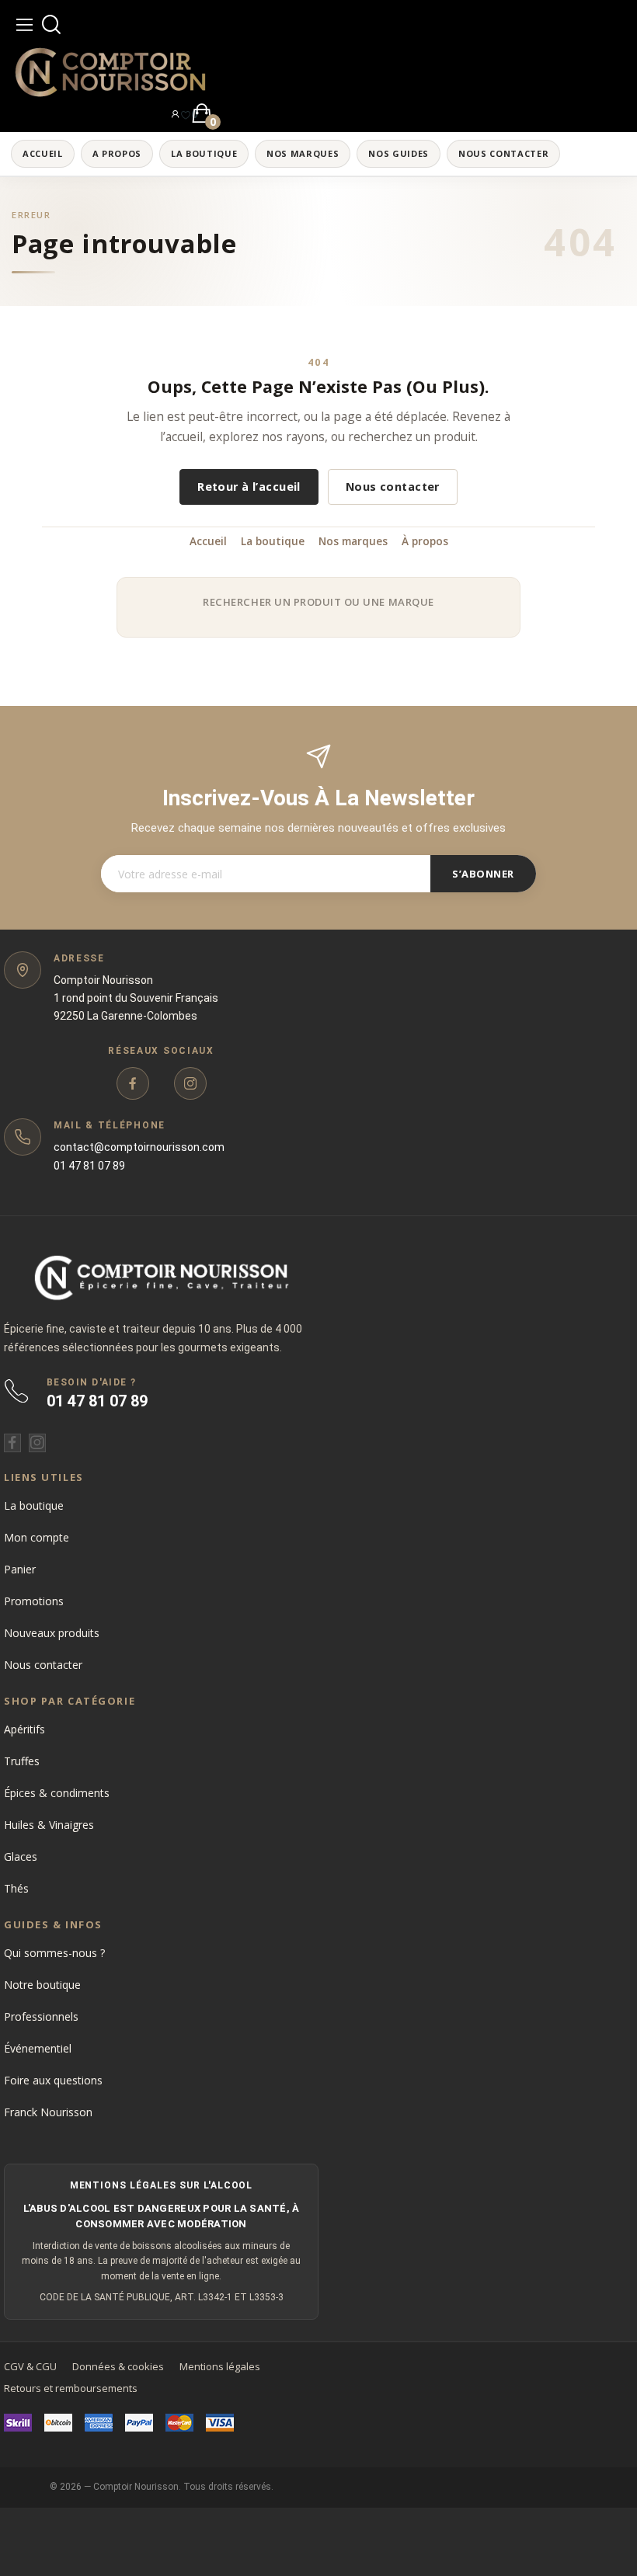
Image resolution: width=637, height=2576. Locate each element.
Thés (16, 1888)
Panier (20, 1569)
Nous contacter (393, 487)
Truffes (22, 1761)
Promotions (34, 1601)
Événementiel (38, 2048)
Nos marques (353, 541)
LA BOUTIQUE (204, 153)
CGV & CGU (30, 2366)
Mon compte (37, 1537)
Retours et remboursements (71, 2388)
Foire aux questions (53, 2080)
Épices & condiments (57, 1793)
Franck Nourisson (48, 2112)
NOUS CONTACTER (503, 153)
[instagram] (190, 1083)
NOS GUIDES (399, 153)
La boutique (273, 541)
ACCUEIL (43, 153)
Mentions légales (220, 2366)
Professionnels (41, 2016)
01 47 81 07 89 (89, 1166)
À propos (425, 541)
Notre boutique (42, 1985)
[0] (186, 114)
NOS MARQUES (303, 153)
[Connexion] (175, 113)
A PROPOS (117, 153)
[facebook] (133, 1083)
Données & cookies (118, 2366)
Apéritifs (24, 1729)
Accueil (208, 541)
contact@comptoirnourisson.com (139, 1147)
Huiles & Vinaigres (49, 1825)
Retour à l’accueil (249, 487)
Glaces (21, 1856)
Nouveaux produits (52, 1633)
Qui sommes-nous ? (54, 1953)
